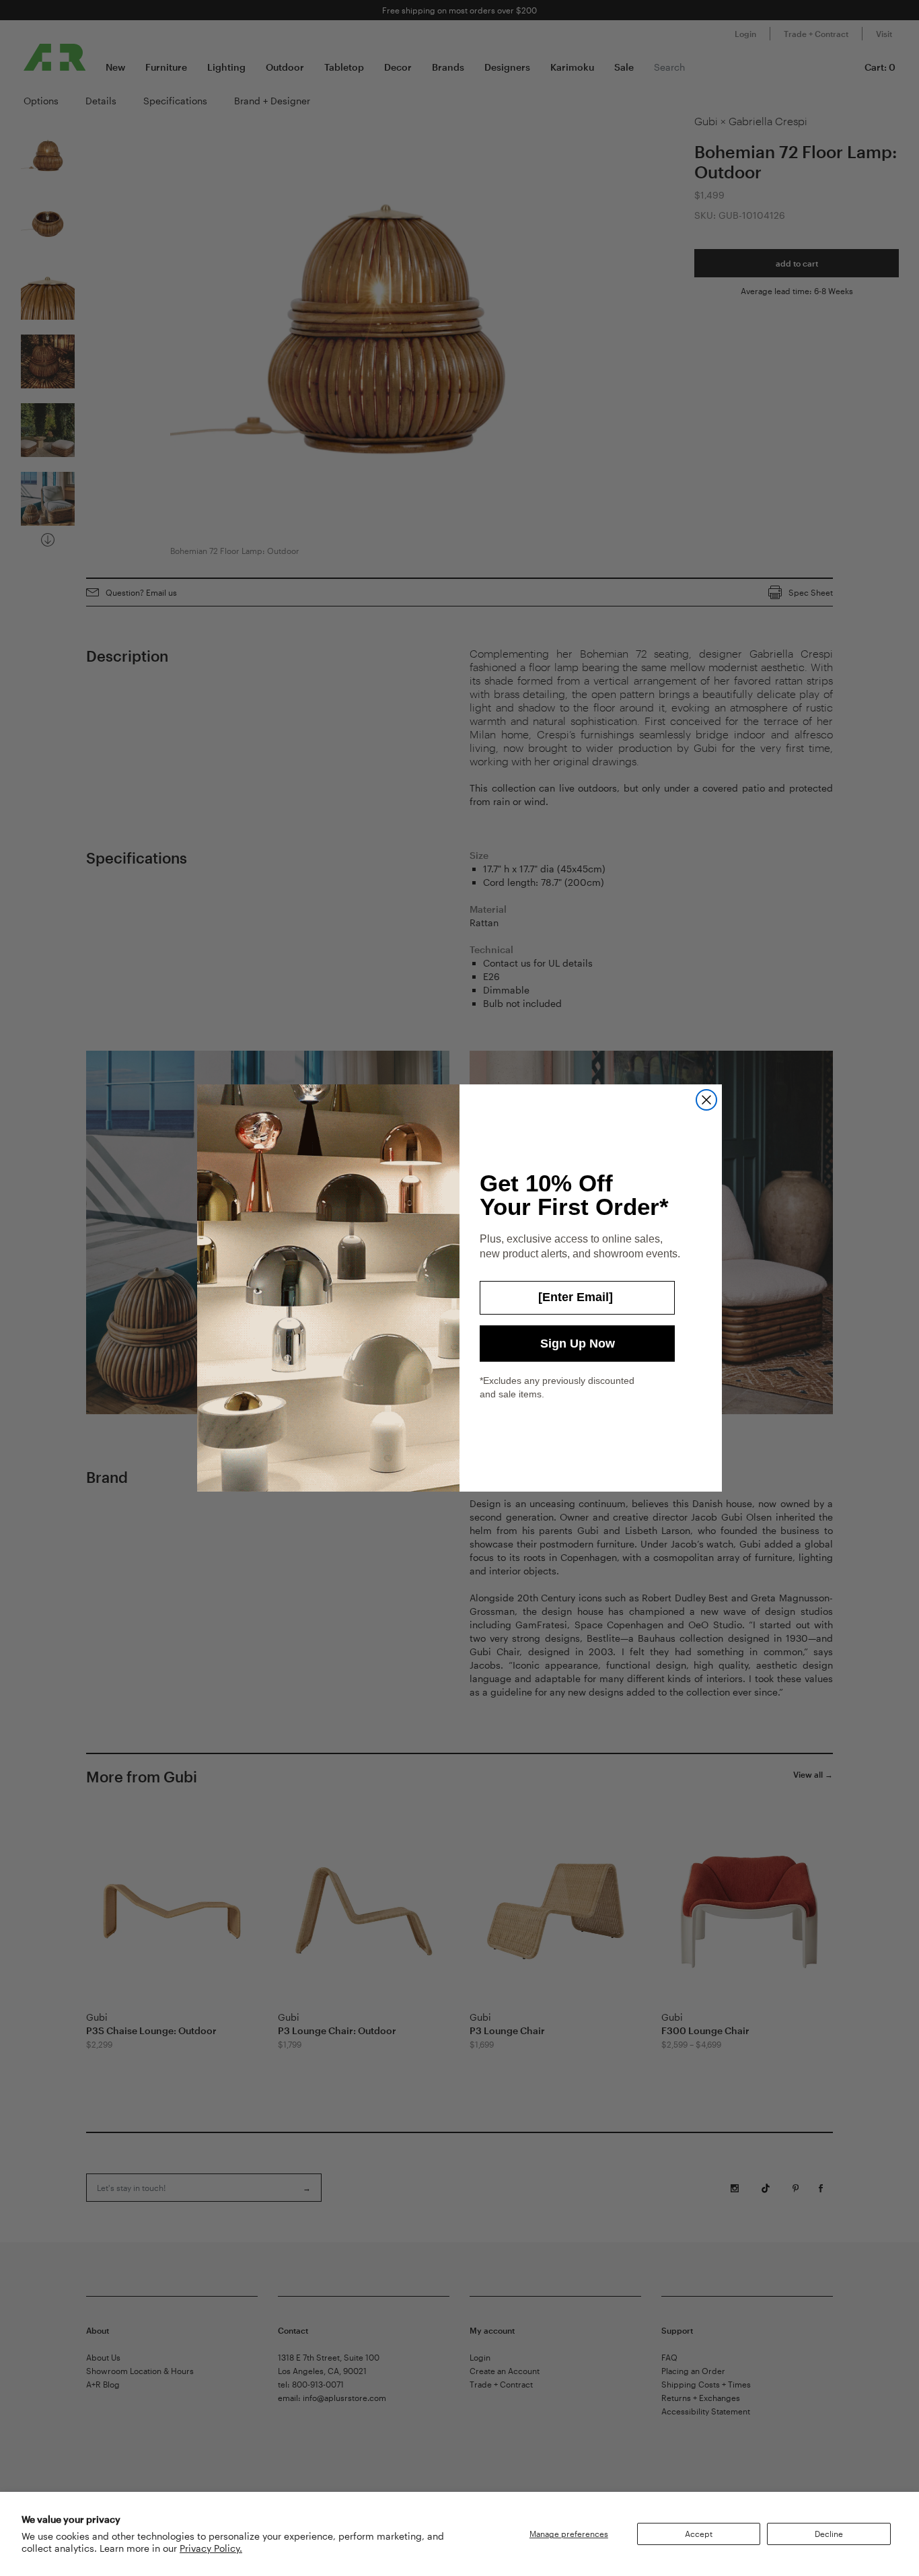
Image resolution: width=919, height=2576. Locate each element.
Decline (829, 2534)
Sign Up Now (578, 1344)
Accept (699, 2534)
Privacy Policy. (211, 2548)
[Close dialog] (706, 1100)
